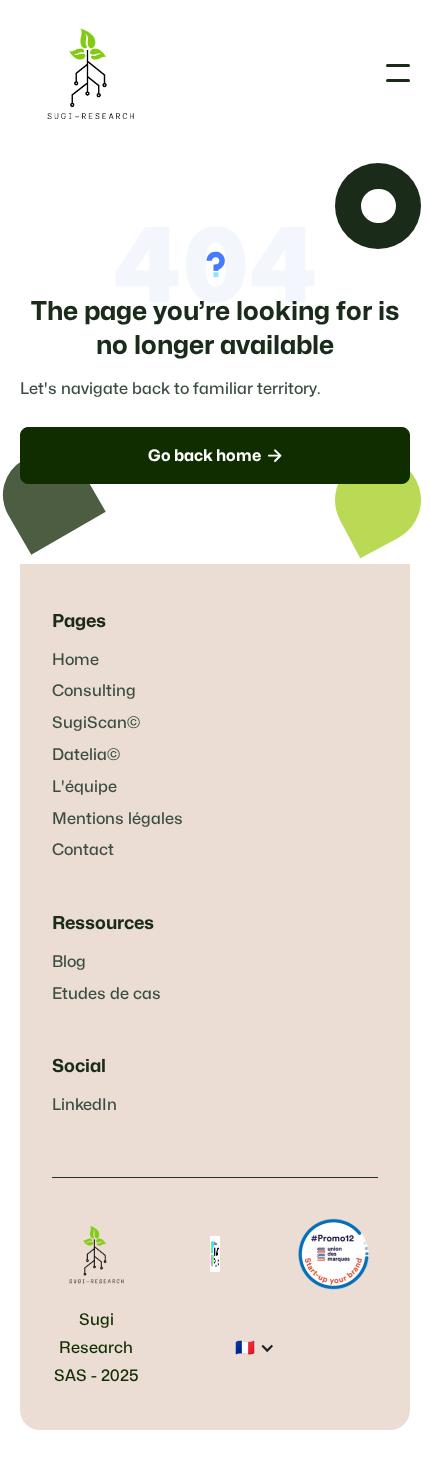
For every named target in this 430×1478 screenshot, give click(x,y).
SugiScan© (96, 723)
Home (75, 660)
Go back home (215, 455)
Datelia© (86, 755)
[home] (90, 73)
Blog (69, 962)
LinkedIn (84, 1105)
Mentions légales (117, 819)
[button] (398, 73)
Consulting (94, 691)
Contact (83, 850)
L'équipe (84, 787)
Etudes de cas (106, 994)
